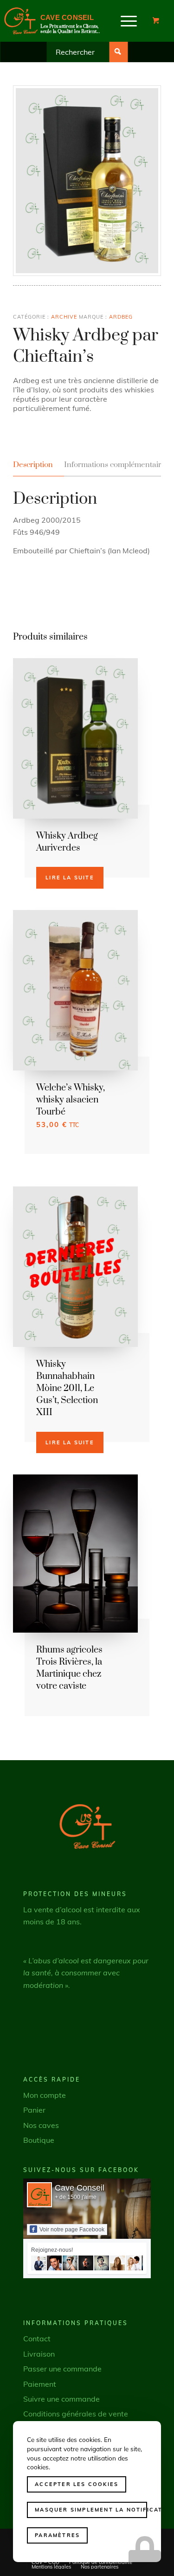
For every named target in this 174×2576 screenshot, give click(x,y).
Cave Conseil (80, 2188)
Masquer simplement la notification (91, 2510)
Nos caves (41, 2125)
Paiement (40, 2384)
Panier (34, 2110)
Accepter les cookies (77, 2484)
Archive (64, 317)
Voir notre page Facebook (72, 2230)
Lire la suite (70, 878)
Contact (37, 2339)
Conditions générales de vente (76, 2414)
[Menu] (129, 21)
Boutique (39, 2140)
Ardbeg (121, 317)
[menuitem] (129, 21)
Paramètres (57, 2535)
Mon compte (45, 2095)
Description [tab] (33, 465)
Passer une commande (62, 2369)
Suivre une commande (61, 2399)
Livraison (39, 2354)
